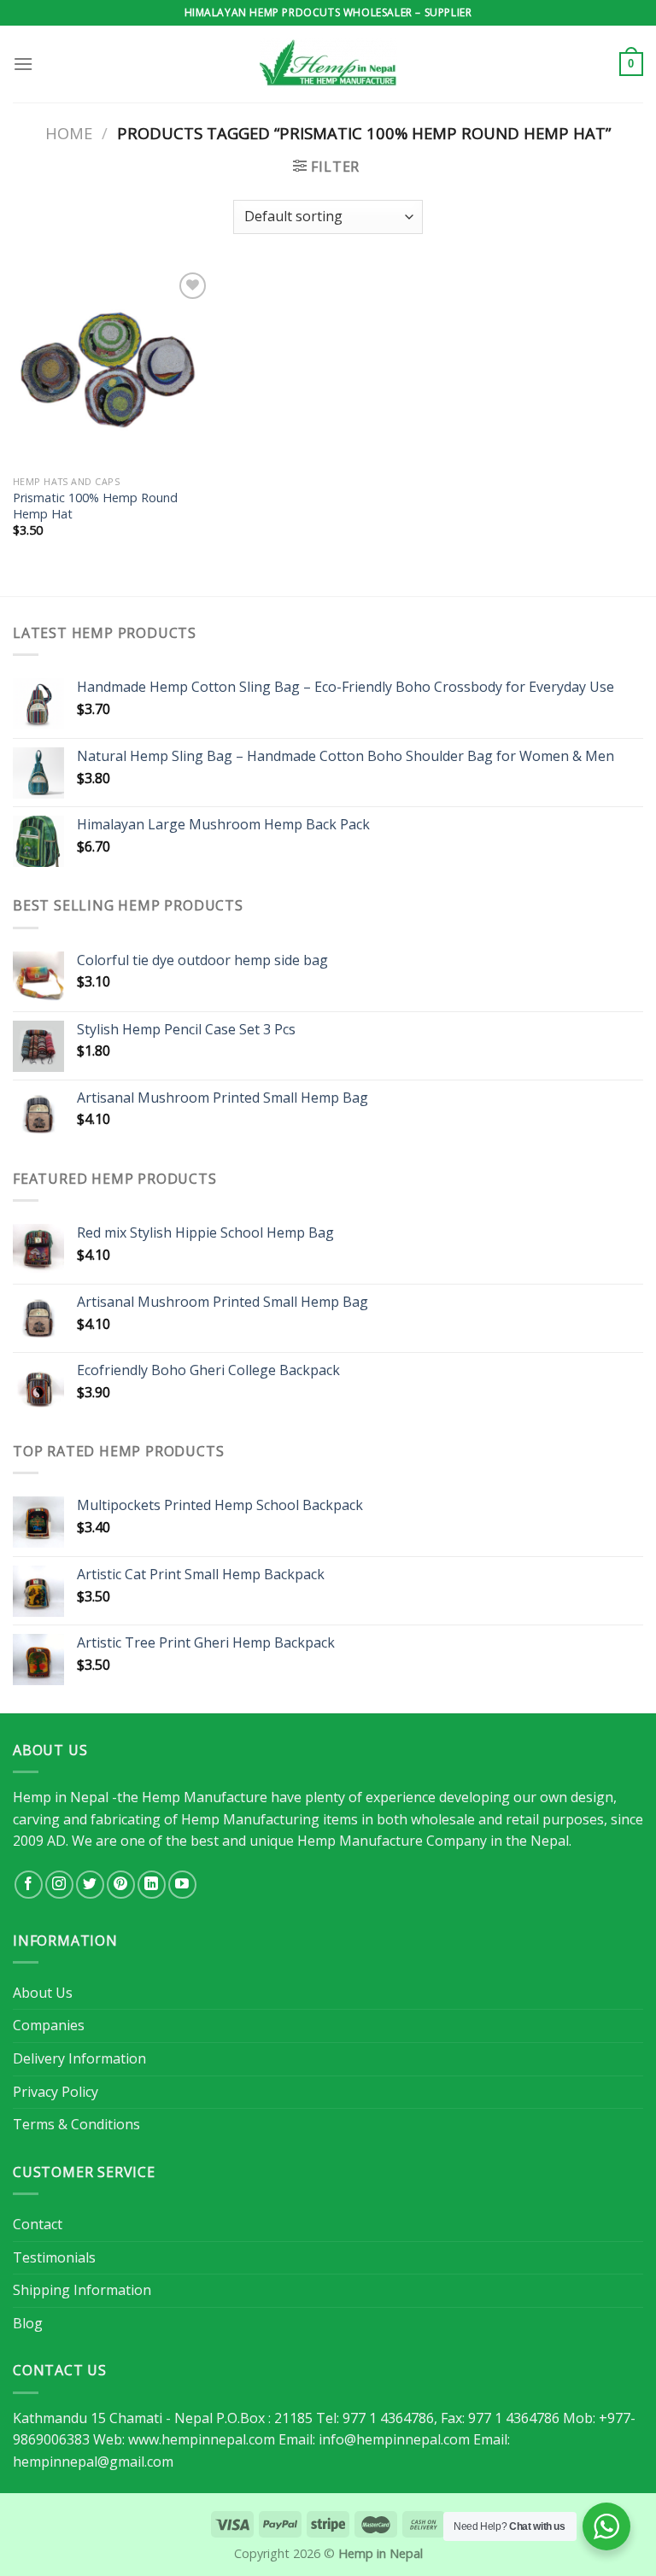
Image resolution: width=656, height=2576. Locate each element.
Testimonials (54, 2257)
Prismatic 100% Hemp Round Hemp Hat (95, 506)
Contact (38, 2224)
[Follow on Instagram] (59, 1885)
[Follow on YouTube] (182, 1885)
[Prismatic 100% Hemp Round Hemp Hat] (112, 368)
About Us (43, 1993)
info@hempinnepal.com (394, 2439)
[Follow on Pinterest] (121, 1885)
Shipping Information (82, 2290)
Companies (49, 2025)
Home (69, 133)
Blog (28, 2323)
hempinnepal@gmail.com (93, 2462)
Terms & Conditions (76, 2124)
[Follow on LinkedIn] (152, 1885)
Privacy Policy (56, 2092)
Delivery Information (79, 2058)
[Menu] (23, 64)
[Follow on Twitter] (90, 1885)
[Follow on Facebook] (29, 1885)
